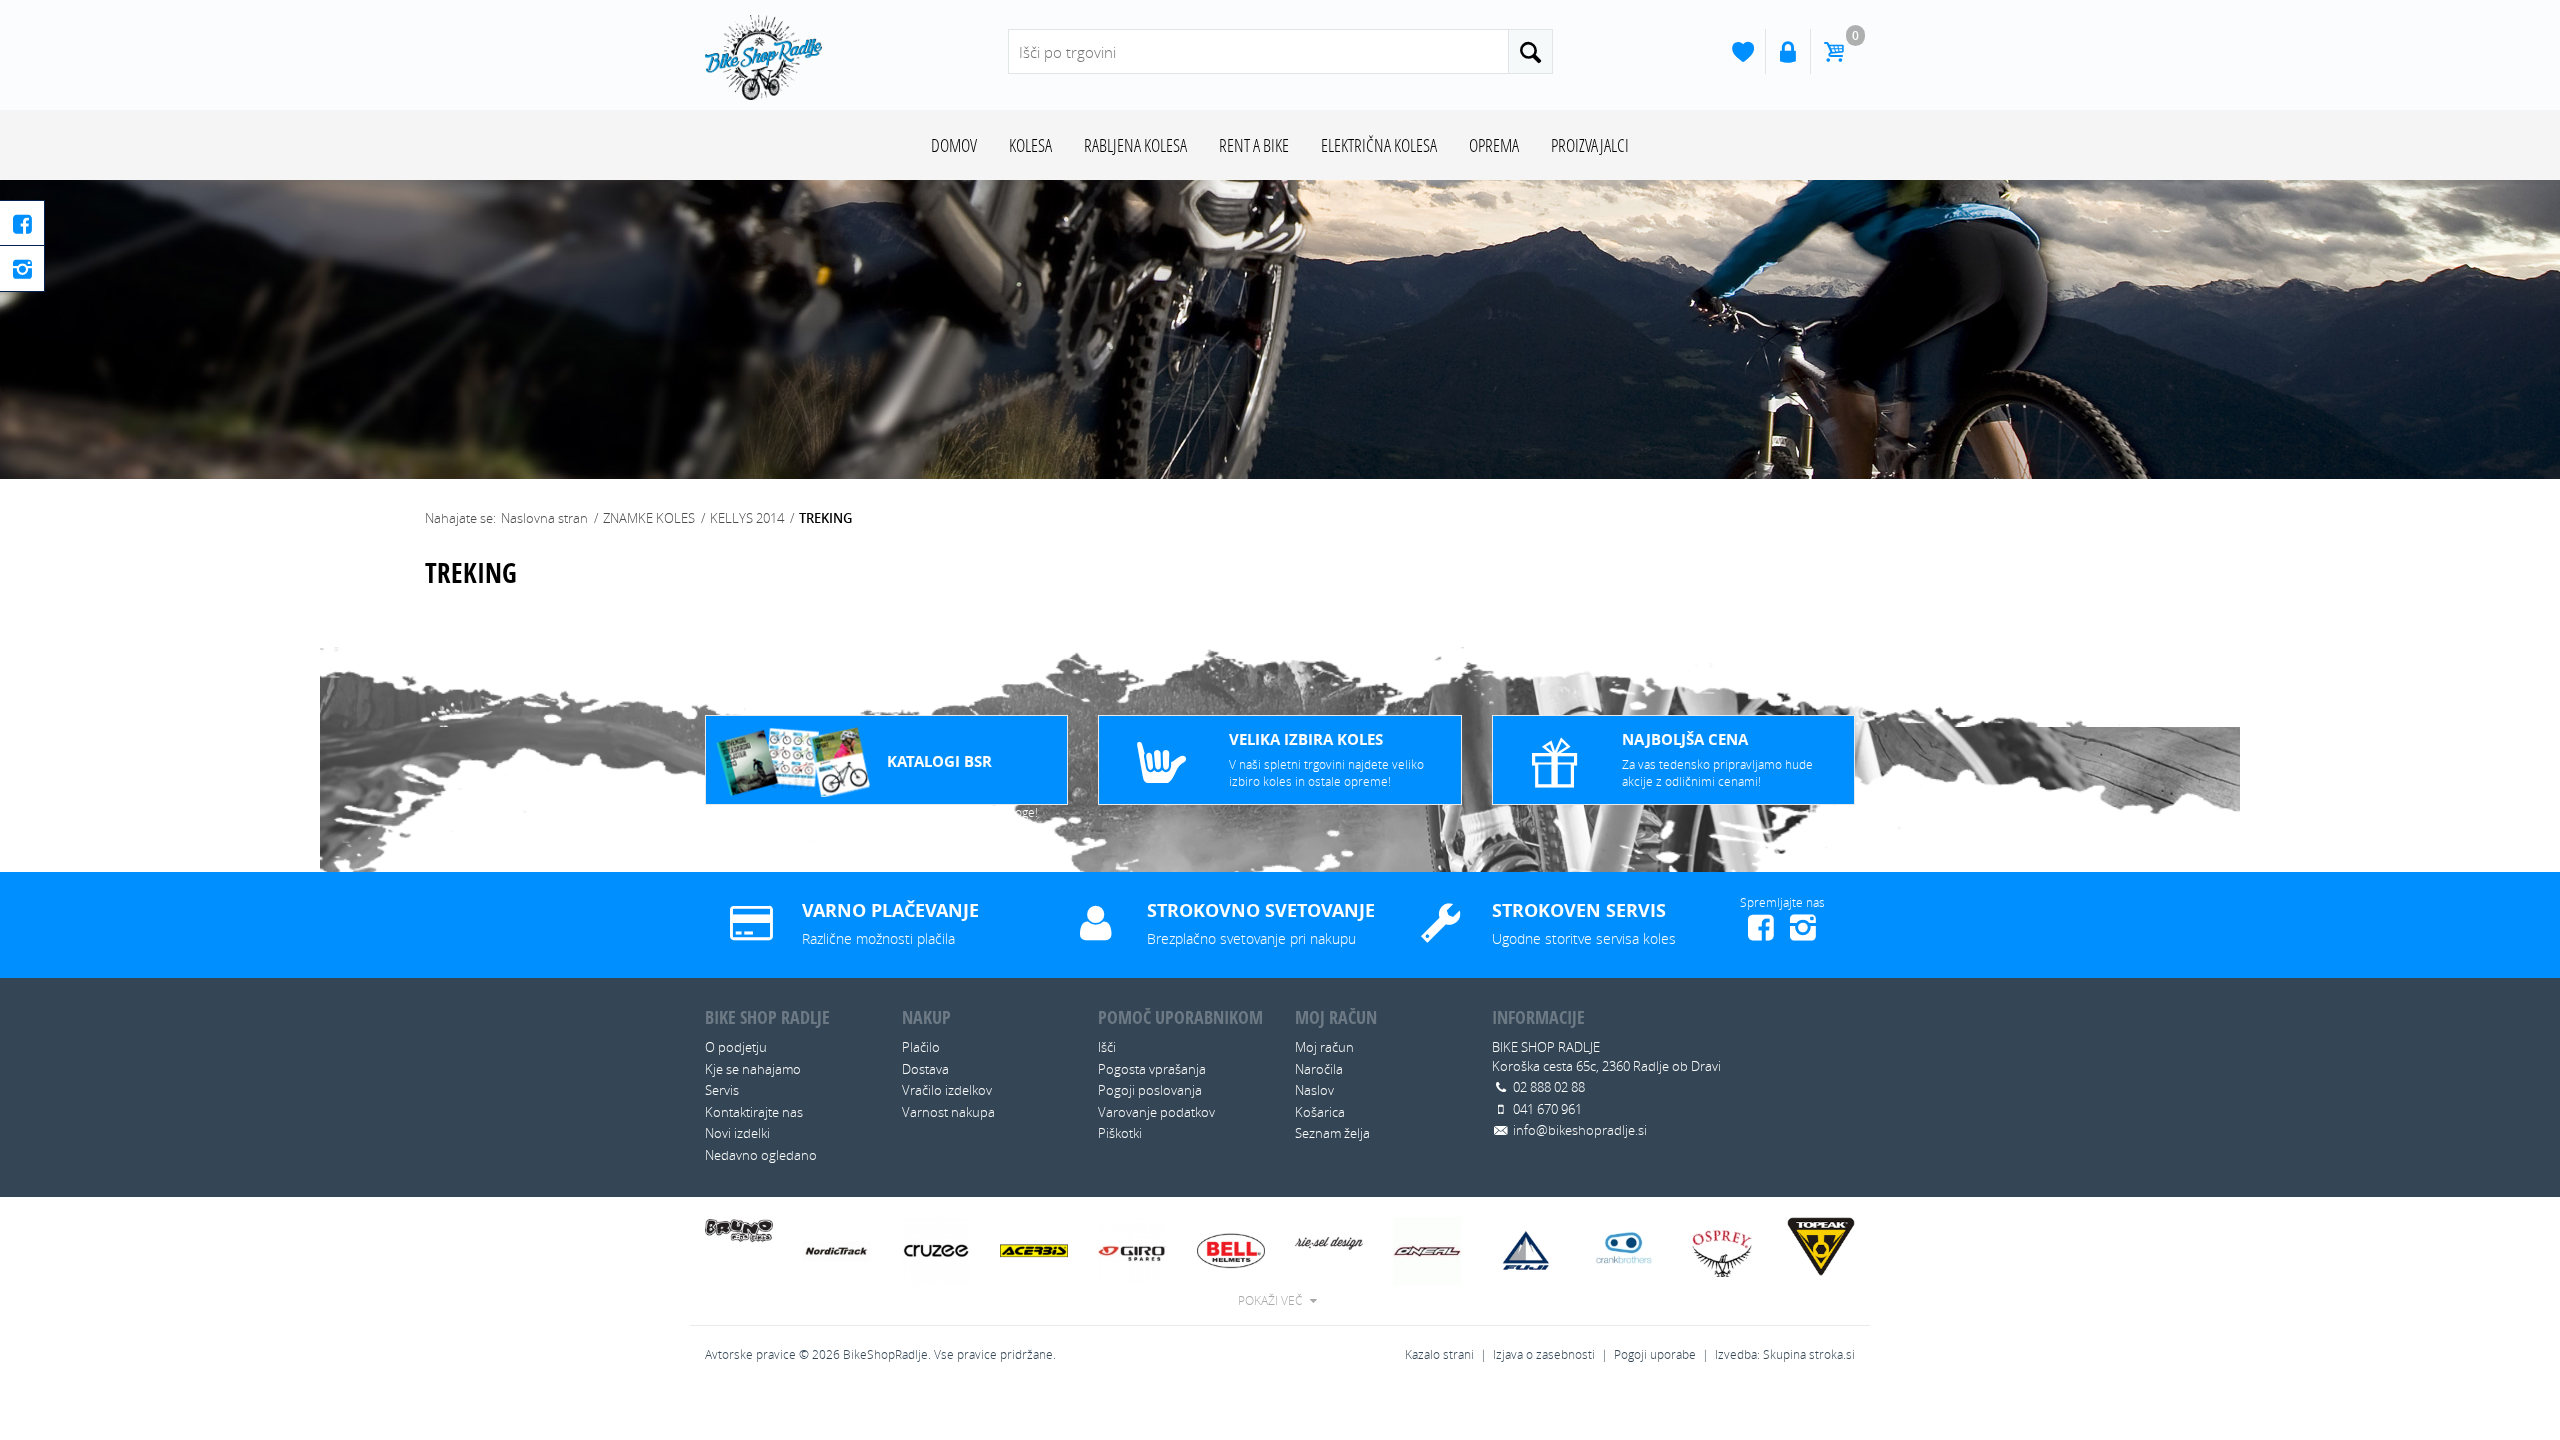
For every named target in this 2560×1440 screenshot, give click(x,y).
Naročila (1319, 1069)
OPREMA (1494, 145)
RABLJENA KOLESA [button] (1135, 145)
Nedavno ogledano (761, 1155)
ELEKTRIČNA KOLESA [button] (1379, 145)
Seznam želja (1332, 1133)
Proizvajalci (1590, 145)
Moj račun (1324, 1047)
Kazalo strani (1439, 1354)
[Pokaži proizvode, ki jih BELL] (1231, 1249)
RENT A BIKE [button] (1254, 145)
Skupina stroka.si (1809, 1354)
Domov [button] (954, 145)
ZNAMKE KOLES (650, 518)
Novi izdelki (737, 1133)
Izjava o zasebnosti (1544, 1354)
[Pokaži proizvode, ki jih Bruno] (739, 1228)
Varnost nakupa (948, 1112)
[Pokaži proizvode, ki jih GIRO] (1132, 1249)
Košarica (1320, 1112)
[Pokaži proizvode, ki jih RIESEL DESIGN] (1329, 1239)
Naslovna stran (544, 518)
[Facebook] (22, 223)
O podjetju (736, 1047)
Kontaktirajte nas (754, 1112)
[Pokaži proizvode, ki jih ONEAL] (1427, 1249)
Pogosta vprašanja (1152, 1069)
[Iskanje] (1530, 51)
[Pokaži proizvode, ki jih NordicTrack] (837, 1249)
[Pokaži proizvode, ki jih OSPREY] (1722, 1249)
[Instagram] (22, 268)
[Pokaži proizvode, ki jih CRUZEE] (936, 1249)
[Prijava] (1788, 51)
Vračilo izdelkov (947, 1090)
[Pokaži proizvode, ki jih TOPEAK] (1821, 1245)
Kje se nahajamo (753, 1069)
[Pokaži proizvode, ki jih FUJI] (1526, 1249)
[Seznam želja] (1742, 51)
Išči (1107, 1047)
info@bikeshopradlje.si (1580, 1130)
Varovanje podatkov (1156, 1112)
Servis (722, 1090)
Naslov (1314, 1090)
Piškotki (1120, 1133)
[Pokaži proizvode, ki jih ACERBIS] (1034, 1249)
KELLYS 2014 (748, 518)
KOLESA (1030, 145)
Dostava (925, 1069)
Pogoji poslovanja (1150, 1090)
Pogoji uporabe (1655, 1354)
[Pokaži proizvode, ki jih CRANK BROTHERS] (1624, 1249)
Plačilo (921, 1047)
